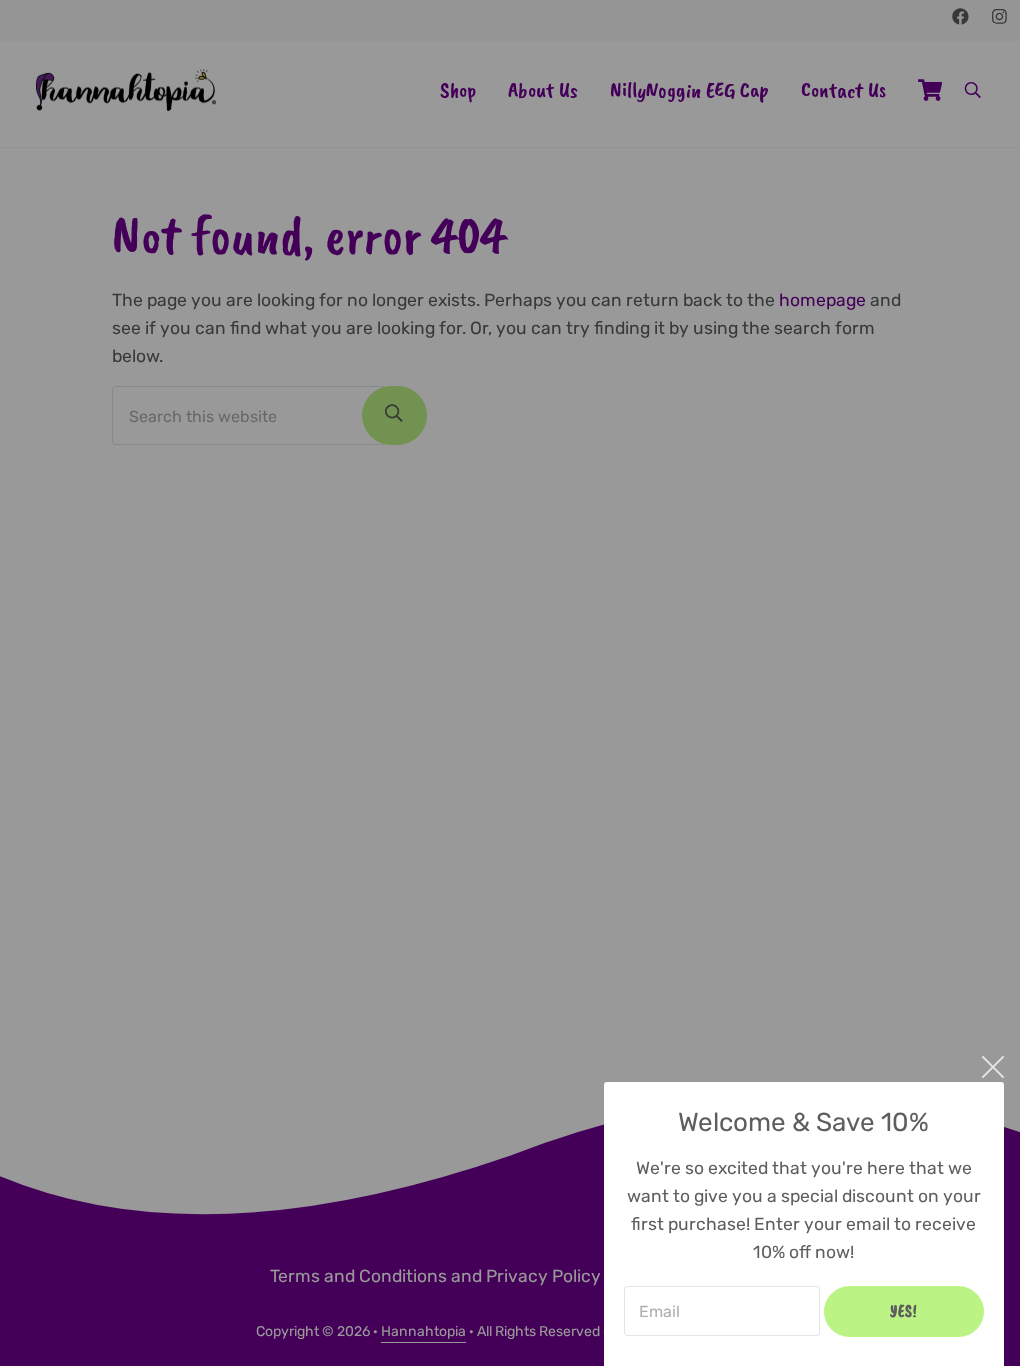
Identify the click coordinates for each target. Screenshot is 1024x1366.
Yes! (904, 1311)
